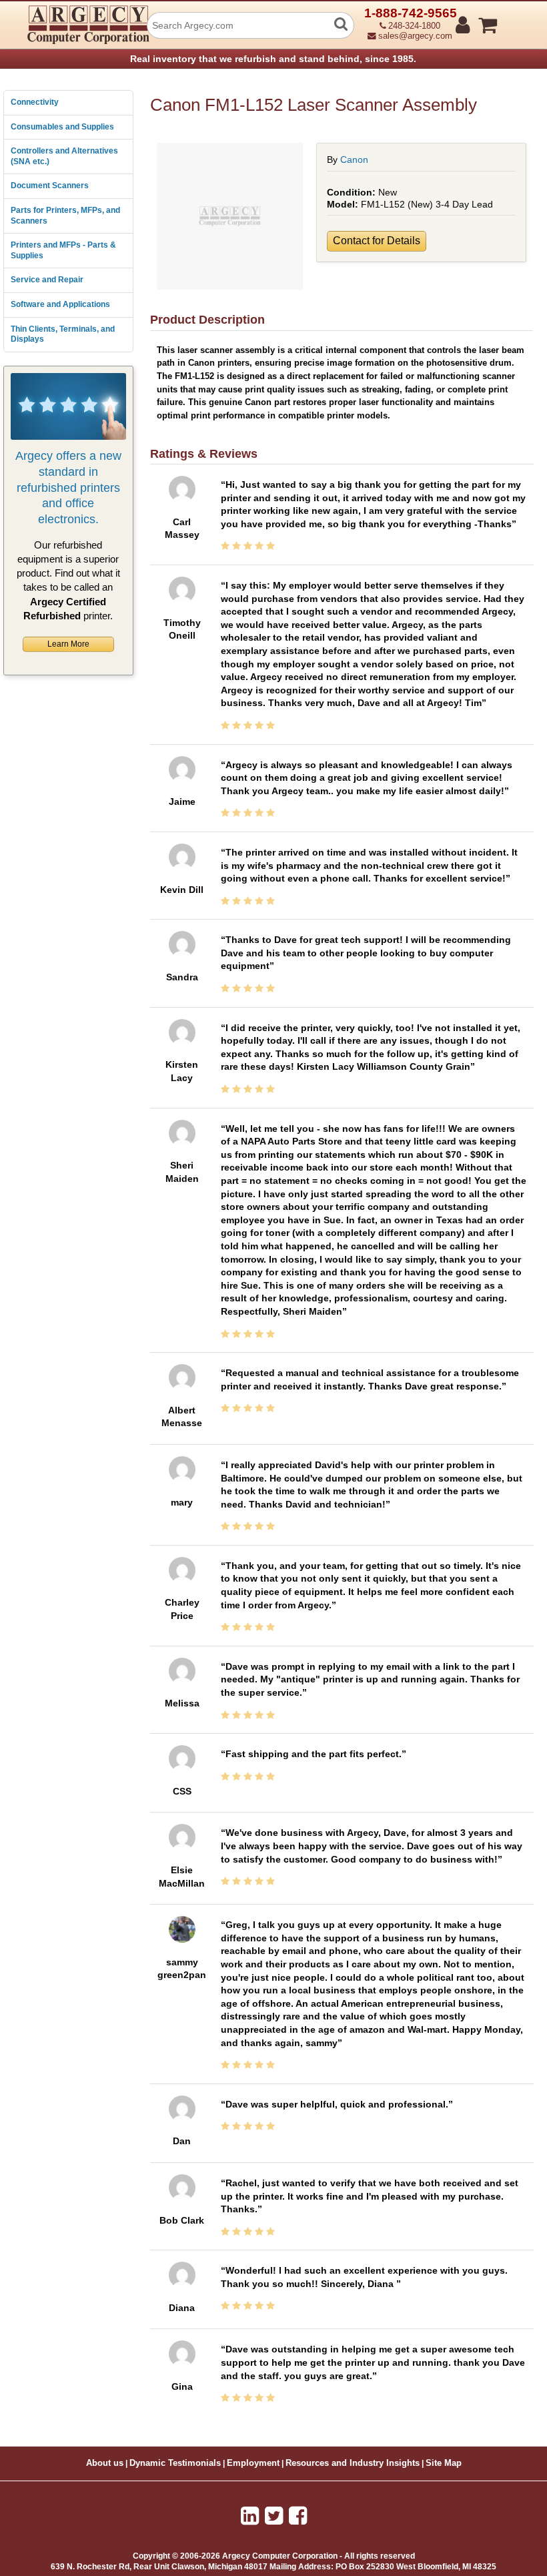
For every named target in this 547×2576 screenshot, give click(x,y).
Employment (253, 2463)
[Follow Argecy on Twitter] (274, 2516)
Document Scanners (50, 186)
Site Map (444, 2463)
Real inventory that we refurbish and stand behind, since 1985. (273, 59)
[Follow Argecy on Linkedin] (250, 2516)
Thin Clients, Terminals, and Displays (63, 334)
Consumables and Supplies (62, 127)
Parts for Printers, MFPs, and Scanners (65, 216)
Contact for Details (377, 241)
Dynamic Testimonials (175, 2463)
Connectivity (35, 102)
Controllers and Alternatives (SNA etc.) (64, 156)
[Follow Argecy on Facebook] (298, 2516)
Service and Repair (47, 280)
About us (105, 2463)
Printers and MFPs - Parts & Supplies (63, 250)
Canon (354, 159)
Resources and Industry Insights (353, 2463)
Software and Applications (60, 304)
